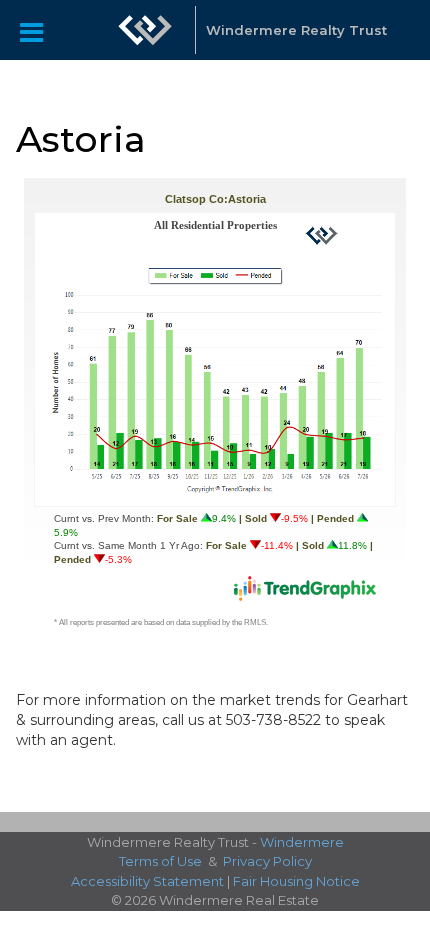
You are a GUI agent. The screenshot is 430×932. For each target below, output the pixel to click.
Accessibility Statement (147, 881)
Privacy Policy (267, 861)
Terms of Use (160, 861)
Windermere (302, 842)
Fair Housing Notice (296, 881)
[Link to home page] (145, 30)
